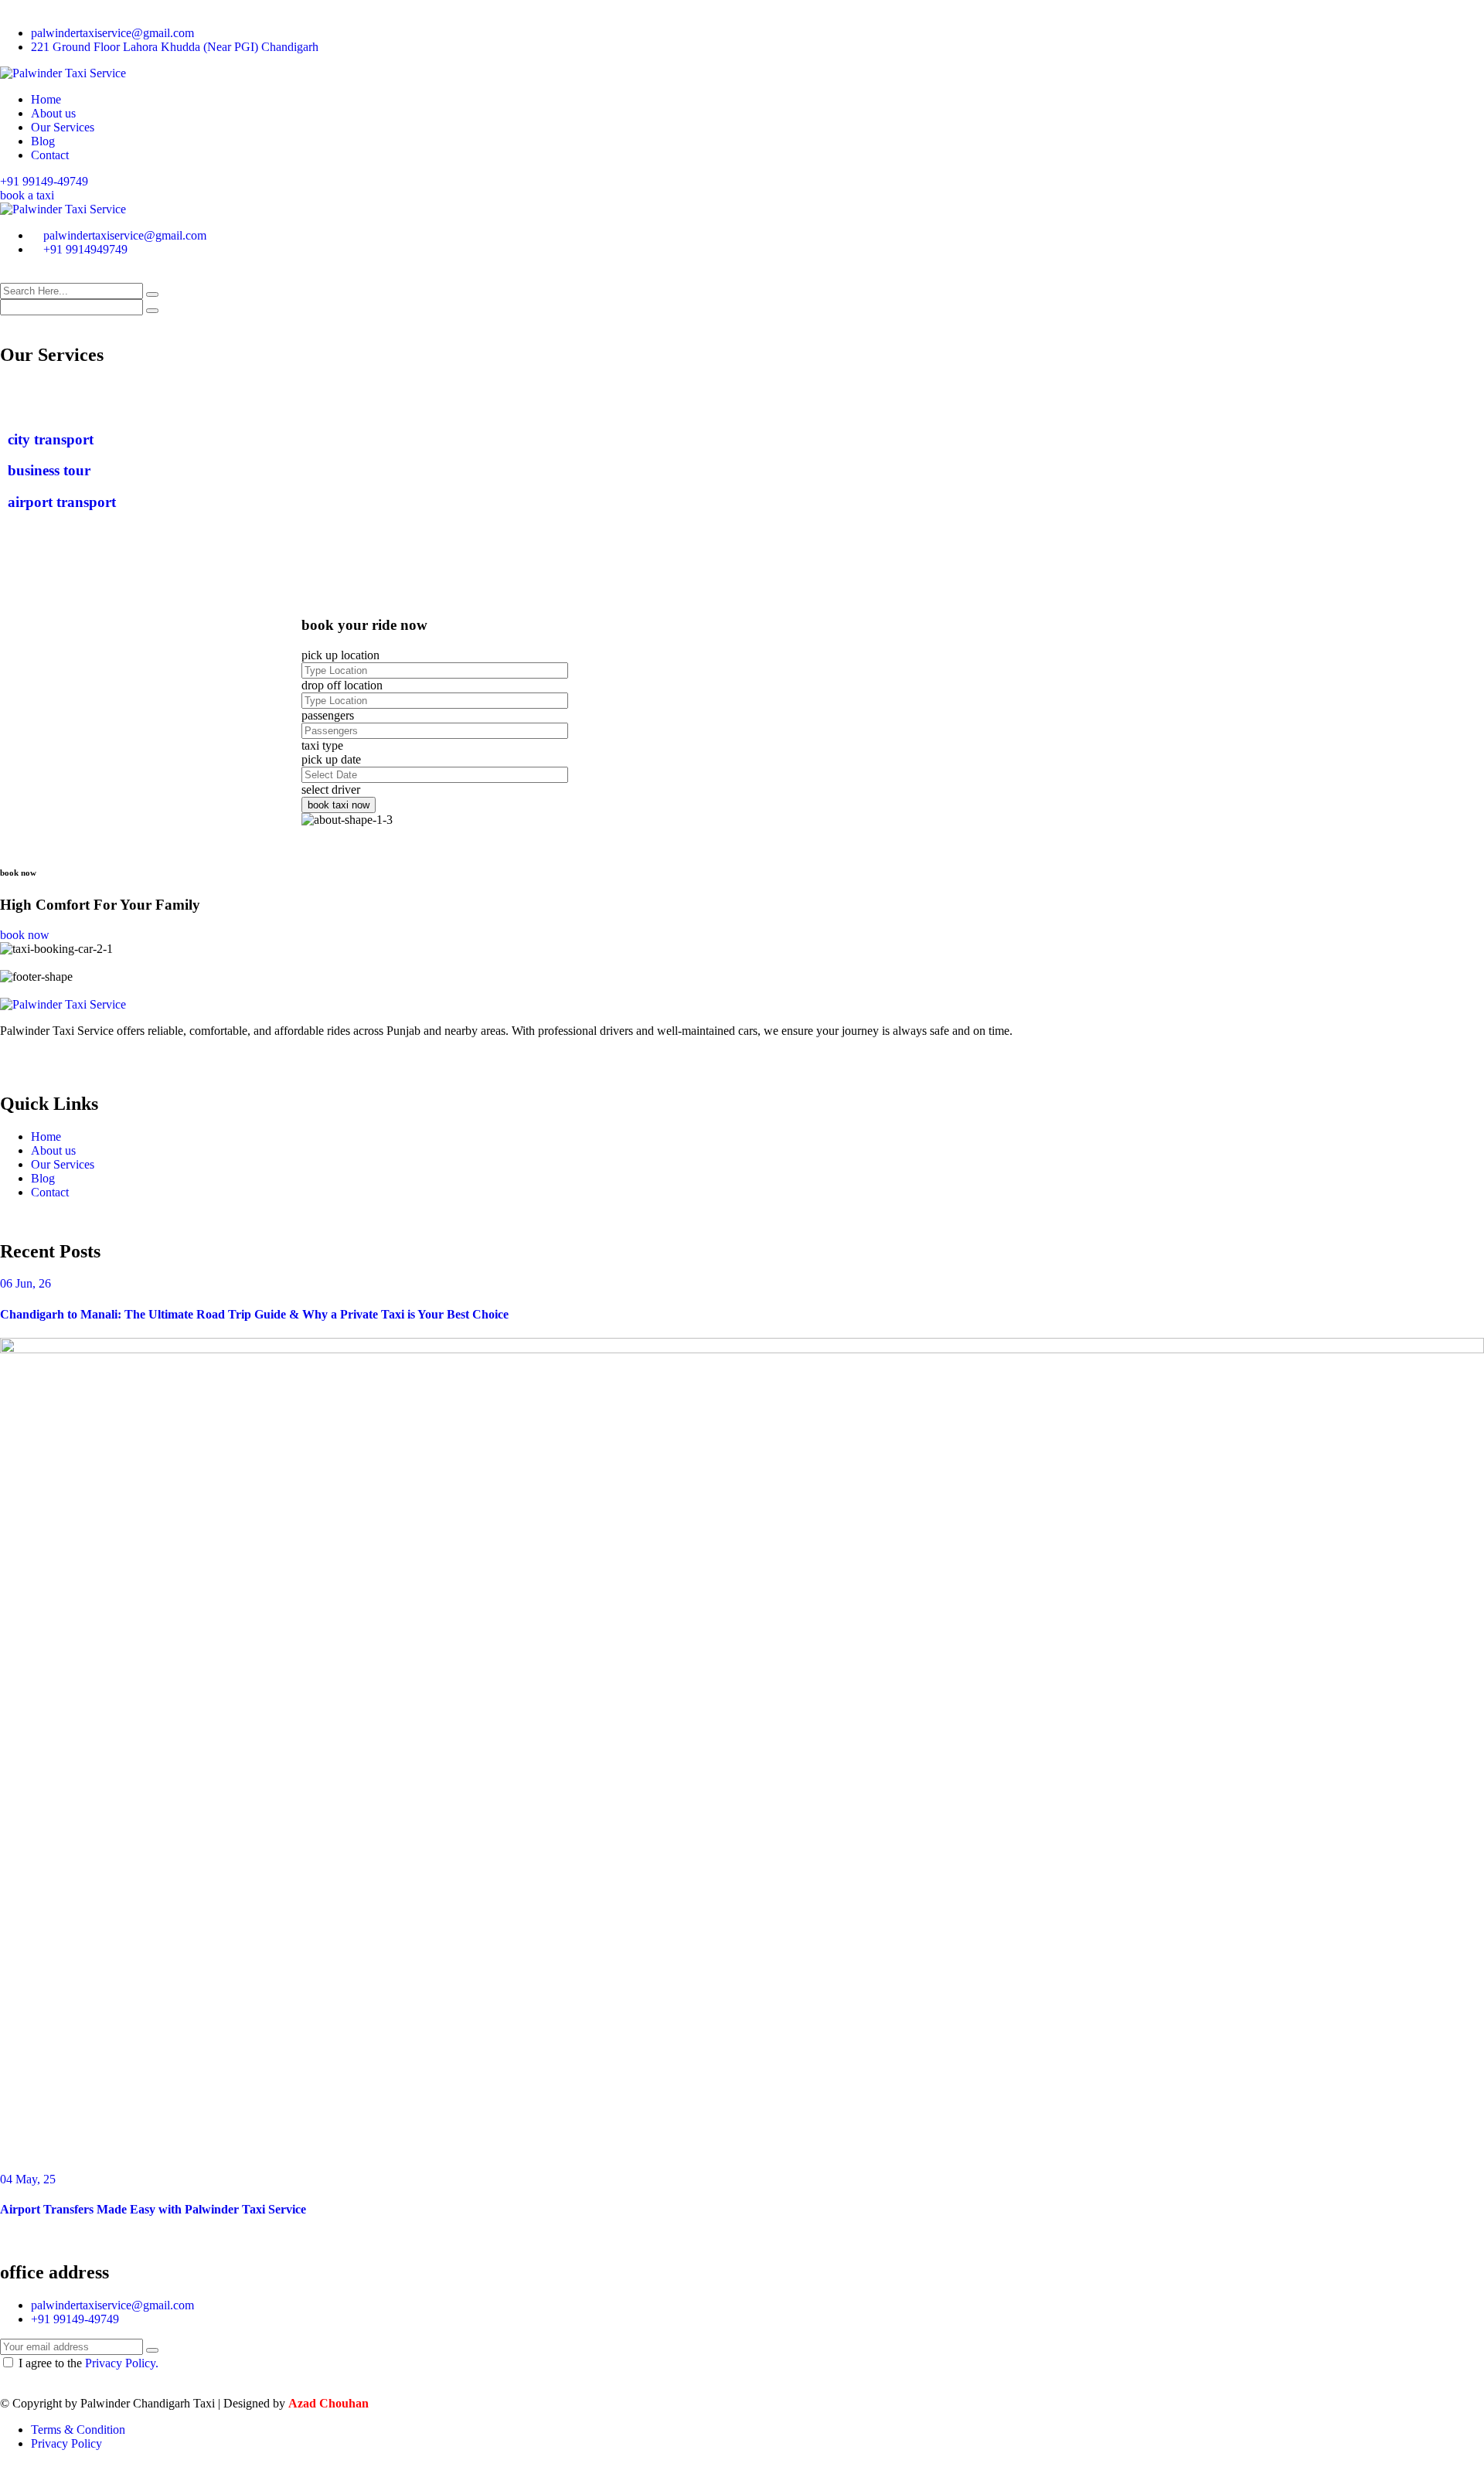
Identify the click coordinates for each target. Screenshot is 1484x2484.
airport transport (62, 502)
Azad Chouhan (328, 2403)
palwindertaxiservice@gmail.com (112, 33)
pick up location (340, 655)
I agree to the (88, 2363)
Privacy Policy (66, 2443)
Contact (50, 155)
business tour (49, 470)
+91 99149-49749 (44, 181)
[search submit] (152, 294)
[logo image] (63, 209)
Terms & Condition (78, 2430)
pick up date (331, 759)
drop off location (342, 685)
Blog (43, 141)
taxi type (322, 745)
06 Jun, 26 (26, 1283)
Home (46, 99)
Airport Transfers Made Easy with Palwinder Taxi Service (153, 2209)
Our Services (63, 127)
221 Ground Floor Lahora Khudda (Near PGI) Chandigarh (175, 47)
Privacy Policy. (122, 2363)
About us (53, 113)
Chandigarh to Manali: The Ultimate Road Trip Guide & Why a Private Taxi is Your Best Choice (254, 1314)
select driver (331, 789)
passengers (328, 715)
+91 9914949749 (85, 249)
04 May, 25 (28, 2179)
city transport (51, 439)
